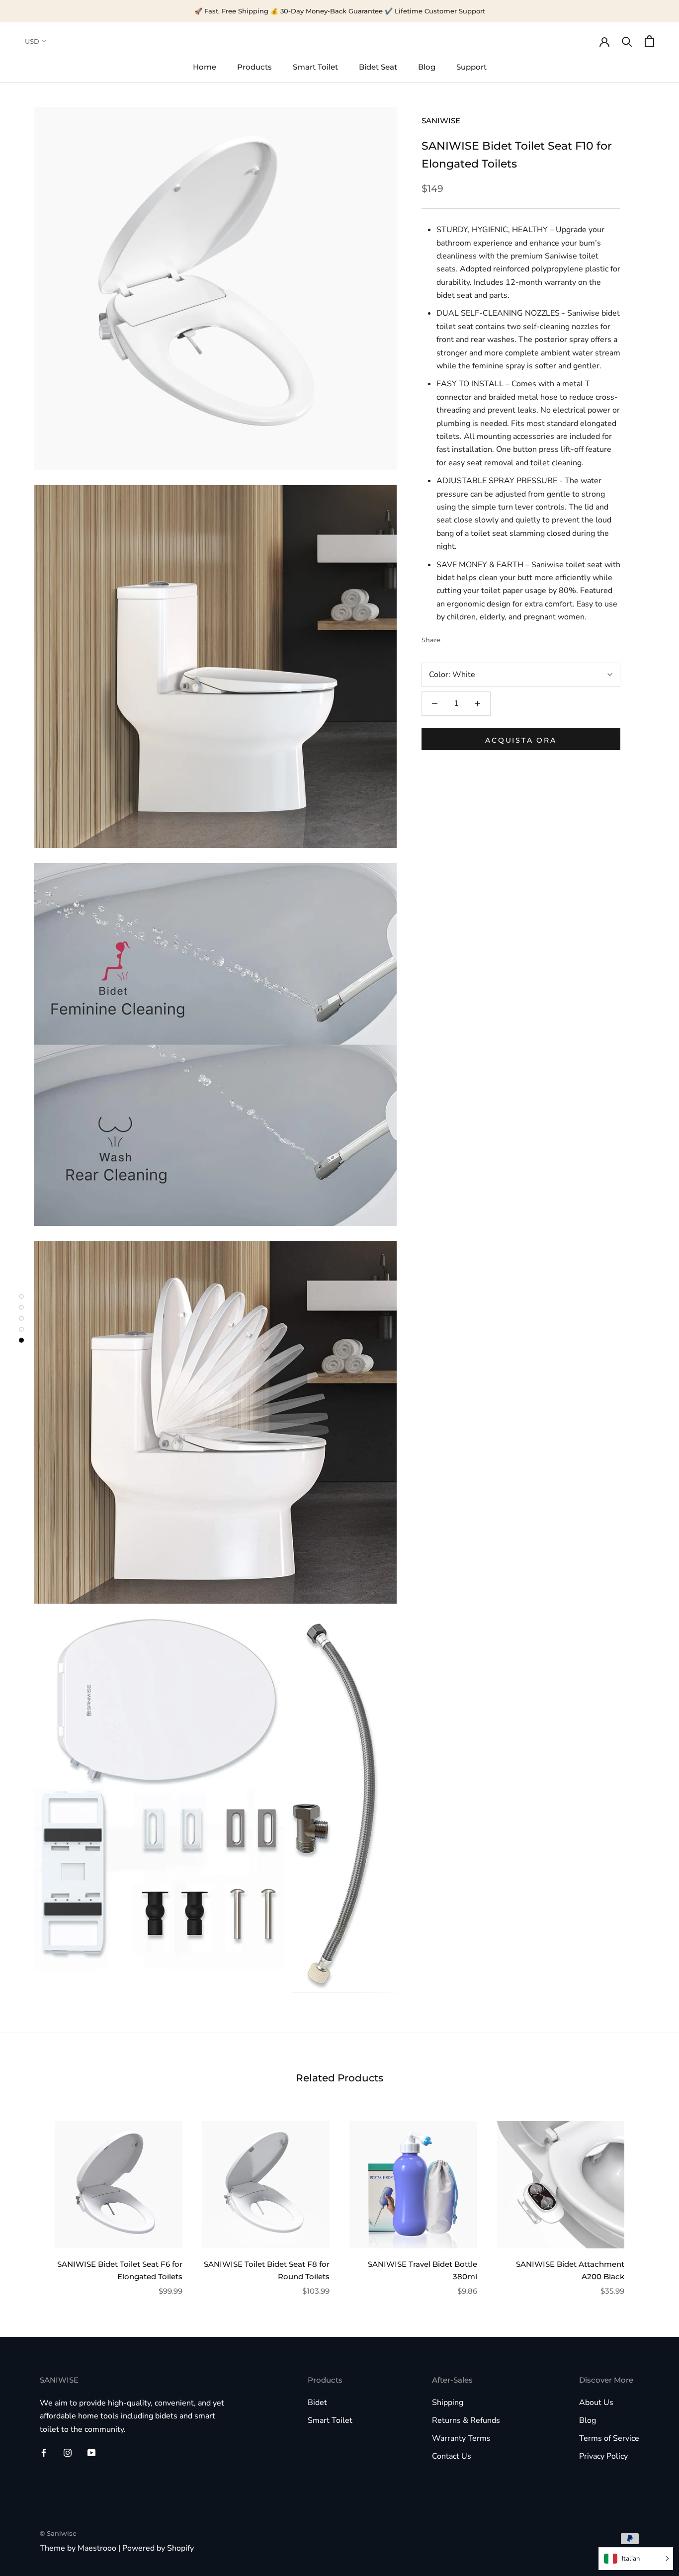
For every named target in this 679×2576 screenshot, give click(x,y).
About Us (596, 2403)
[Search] (627, 41)
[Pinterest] (476, 638)
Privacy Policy (603, 2456)
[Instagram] (68, 2452)
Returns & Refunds (466, 2420)
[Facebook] (450, 638)
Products (255, 67)
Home (205, 67)
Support (471, 67)
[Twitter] (463, 638)
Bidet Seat (378, 67)
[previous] (31, 2198)
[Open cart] (649, 41)
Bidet (317, 2403)
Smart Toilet (315, 67)
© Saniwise (58, 2533)
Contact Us (452, 2456)
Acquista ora (521, 740)
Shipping (448, 2403)
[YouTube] (91, 2452)
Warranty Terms (461, 2438)
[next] (648, 2198)
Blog (427, 67)
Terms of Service (609, 2438)
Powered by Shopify (158, 2548)
